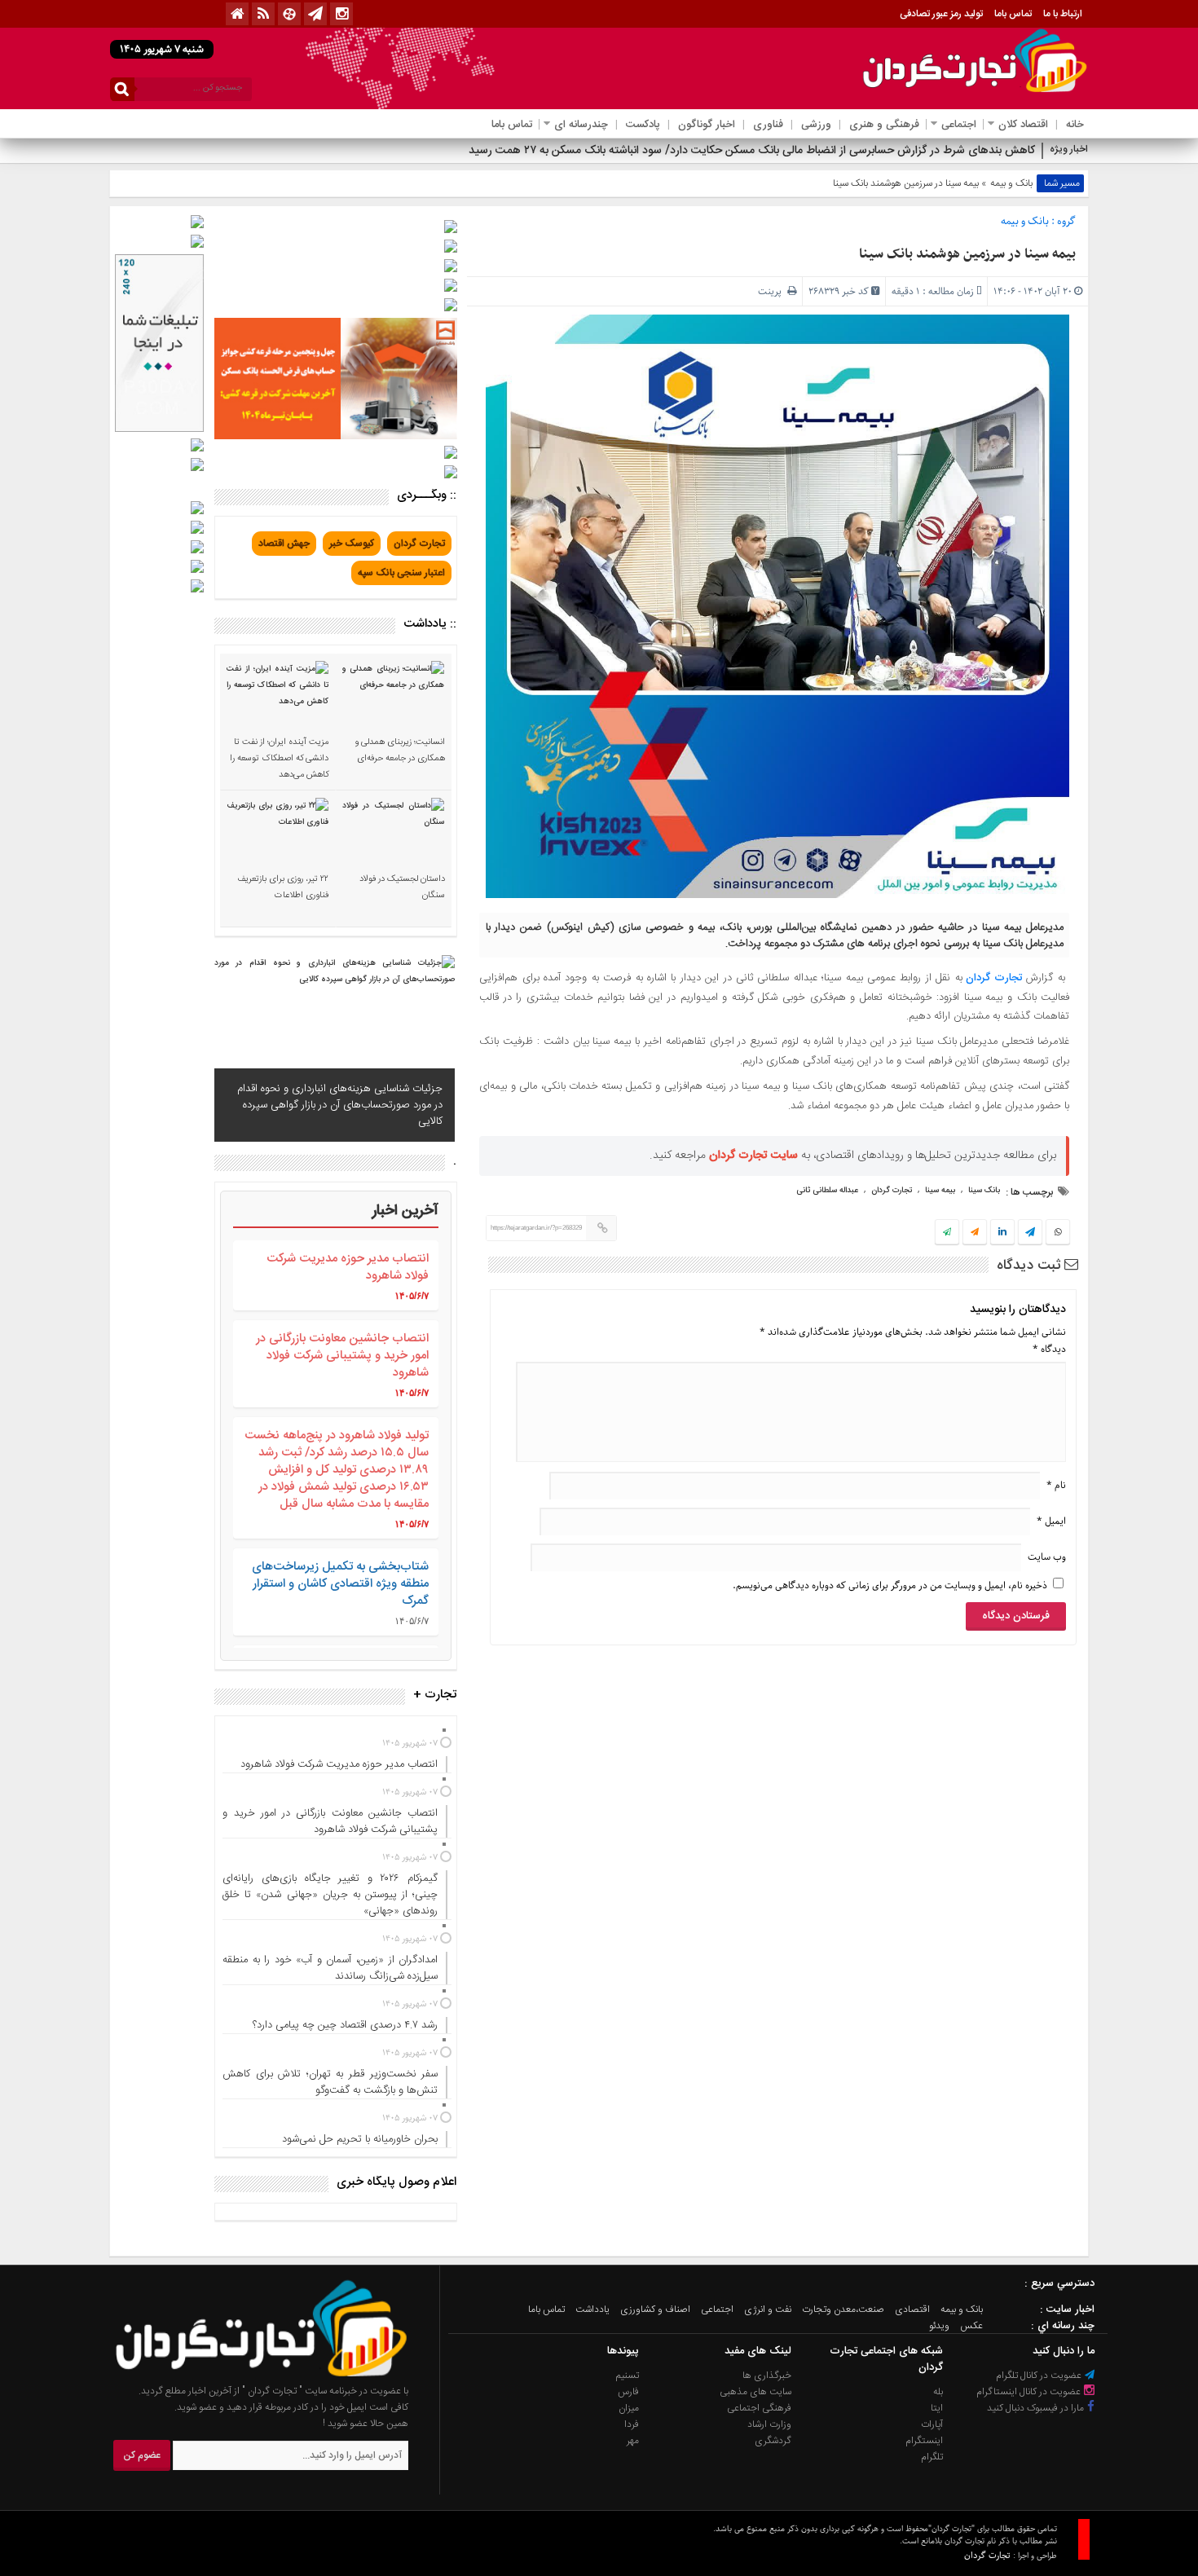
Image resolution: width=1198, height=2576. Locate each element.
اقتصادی (912, 2310)
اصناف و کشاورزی (655, 2310)
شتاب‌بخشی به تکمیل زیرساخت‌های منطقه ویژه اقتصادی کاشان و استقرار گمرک (340, 1584)
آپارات (932, 2424)
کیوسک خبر (352, 544)
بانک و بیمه (1011, 183)
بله (938, 2392)
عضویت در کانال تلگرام (1040, 2376)
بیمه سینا (940, 1191)
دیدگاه (1049, 1349)
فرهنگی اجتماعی (759, 2408)
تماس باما (1013, 14)
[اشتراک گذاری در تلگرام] (1030, 1234)
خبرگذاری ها (767, 2376)
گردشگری (773, 2441)
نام (1056, 1485)
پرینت (773, 291)
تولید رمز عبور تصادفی (941, 14)
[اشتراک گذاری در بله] (947, 1233)
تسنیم (628, 2376)
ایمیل (1051, 1521)
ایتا (937, 2408)
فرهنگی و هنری (884, 125)
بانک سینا (984, 1191)
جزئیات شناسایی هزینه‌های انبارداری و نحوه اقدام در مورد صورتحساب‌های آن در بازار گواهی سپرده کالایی (340, 1105)
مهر (633, 2441)
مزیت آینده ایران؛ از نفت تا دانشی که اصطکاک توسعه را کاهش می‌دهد (279, 759)
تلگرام (932, 2457)
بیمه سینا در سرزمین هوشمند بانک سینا (967, 254)
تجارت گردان (994, 978)
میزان (629, 2408)
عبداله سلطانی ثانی (827, 1191)
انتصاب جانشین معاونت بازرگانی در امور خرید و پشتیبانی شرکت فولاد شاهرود (342, 1356)
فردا (632, 2424)
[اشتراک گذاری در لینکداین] (1002, 1233)
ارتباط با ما (1063, 14)
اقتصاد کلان (1023, 125)
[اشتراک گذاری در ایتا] (975, 1233)
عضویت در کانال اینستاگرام (1030, 2392)
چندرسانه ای (581, 125)
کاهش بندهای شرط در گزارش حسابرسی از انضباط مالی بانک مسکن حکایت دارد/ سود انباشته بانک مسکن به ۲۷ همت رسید (752, 151)
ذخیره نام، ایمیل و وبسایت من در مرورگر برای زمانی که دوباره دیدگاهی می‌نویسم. (890, 1585)
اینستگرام (924, 2441)
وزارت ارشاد (769, 2424)
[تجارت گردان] (249, 2375)
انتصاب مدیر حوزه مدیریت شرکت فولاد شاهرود (348, 1267)
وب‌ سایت (1047, 1557)
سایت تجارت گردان (753, 1156)
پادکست (643, 125)
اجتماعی (959, 125)
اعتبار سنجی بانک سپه (401, 573)
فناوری (768, 125)
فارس (628, 2392)
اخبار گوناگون (707, 125)
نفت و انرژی (768, 2310)
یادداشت (592, 2310)
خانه (1075, 125)
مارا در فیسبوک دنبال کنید (1037, 2408)
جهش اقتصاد (284, 544)
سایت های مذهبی (755, 2392)
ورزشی (816, 125)
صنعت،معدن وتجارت (843, 2310)
